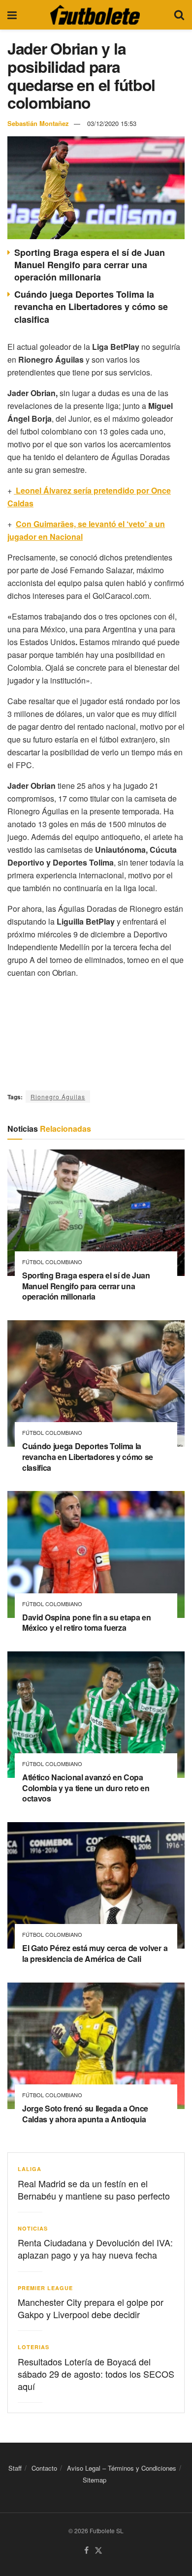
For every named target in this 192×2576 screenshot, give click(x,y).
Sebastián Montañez (38, 123)
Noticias (33, 2228)
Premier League (45, 2288)
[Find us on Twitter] (98, 2551)
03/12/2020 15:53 (112, 123)
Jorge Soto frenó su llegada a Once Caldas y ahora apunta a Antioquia (85, 2114)
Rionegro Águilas (58, 1097)
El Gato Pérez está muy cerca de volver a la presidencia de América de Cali (95, 1953)
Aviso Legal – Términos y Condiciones (122, 2468)
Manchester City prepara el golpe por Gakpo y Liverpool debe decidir (91, 2308)
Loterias (33, 2347)
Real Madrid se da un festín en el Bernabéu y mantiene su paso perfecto (94, 2189)
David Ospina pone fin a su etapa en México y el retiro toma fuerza (87, 1623)
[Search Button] (179, 15)
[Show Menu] (12, 15)
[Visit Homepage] (95, 15)
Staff (15, 2468)
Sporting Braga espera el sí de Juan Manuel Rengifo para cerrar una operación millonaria (90, 265)
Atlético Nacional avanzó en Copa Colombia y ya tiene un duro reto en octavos (86, 1788)
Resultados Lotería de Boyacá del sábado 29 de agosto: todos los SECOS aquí (96, 2374)
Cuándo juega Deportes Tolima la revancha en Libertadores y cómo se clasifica (91, 307)
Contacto (44, 2468)
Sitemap (95, 2480)
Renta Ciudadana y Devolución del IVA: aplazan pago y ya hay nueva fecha (95, 2249)
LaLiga (30, 2169)
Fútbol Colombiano (52, 1262)
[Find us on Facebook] (86, 2551)
